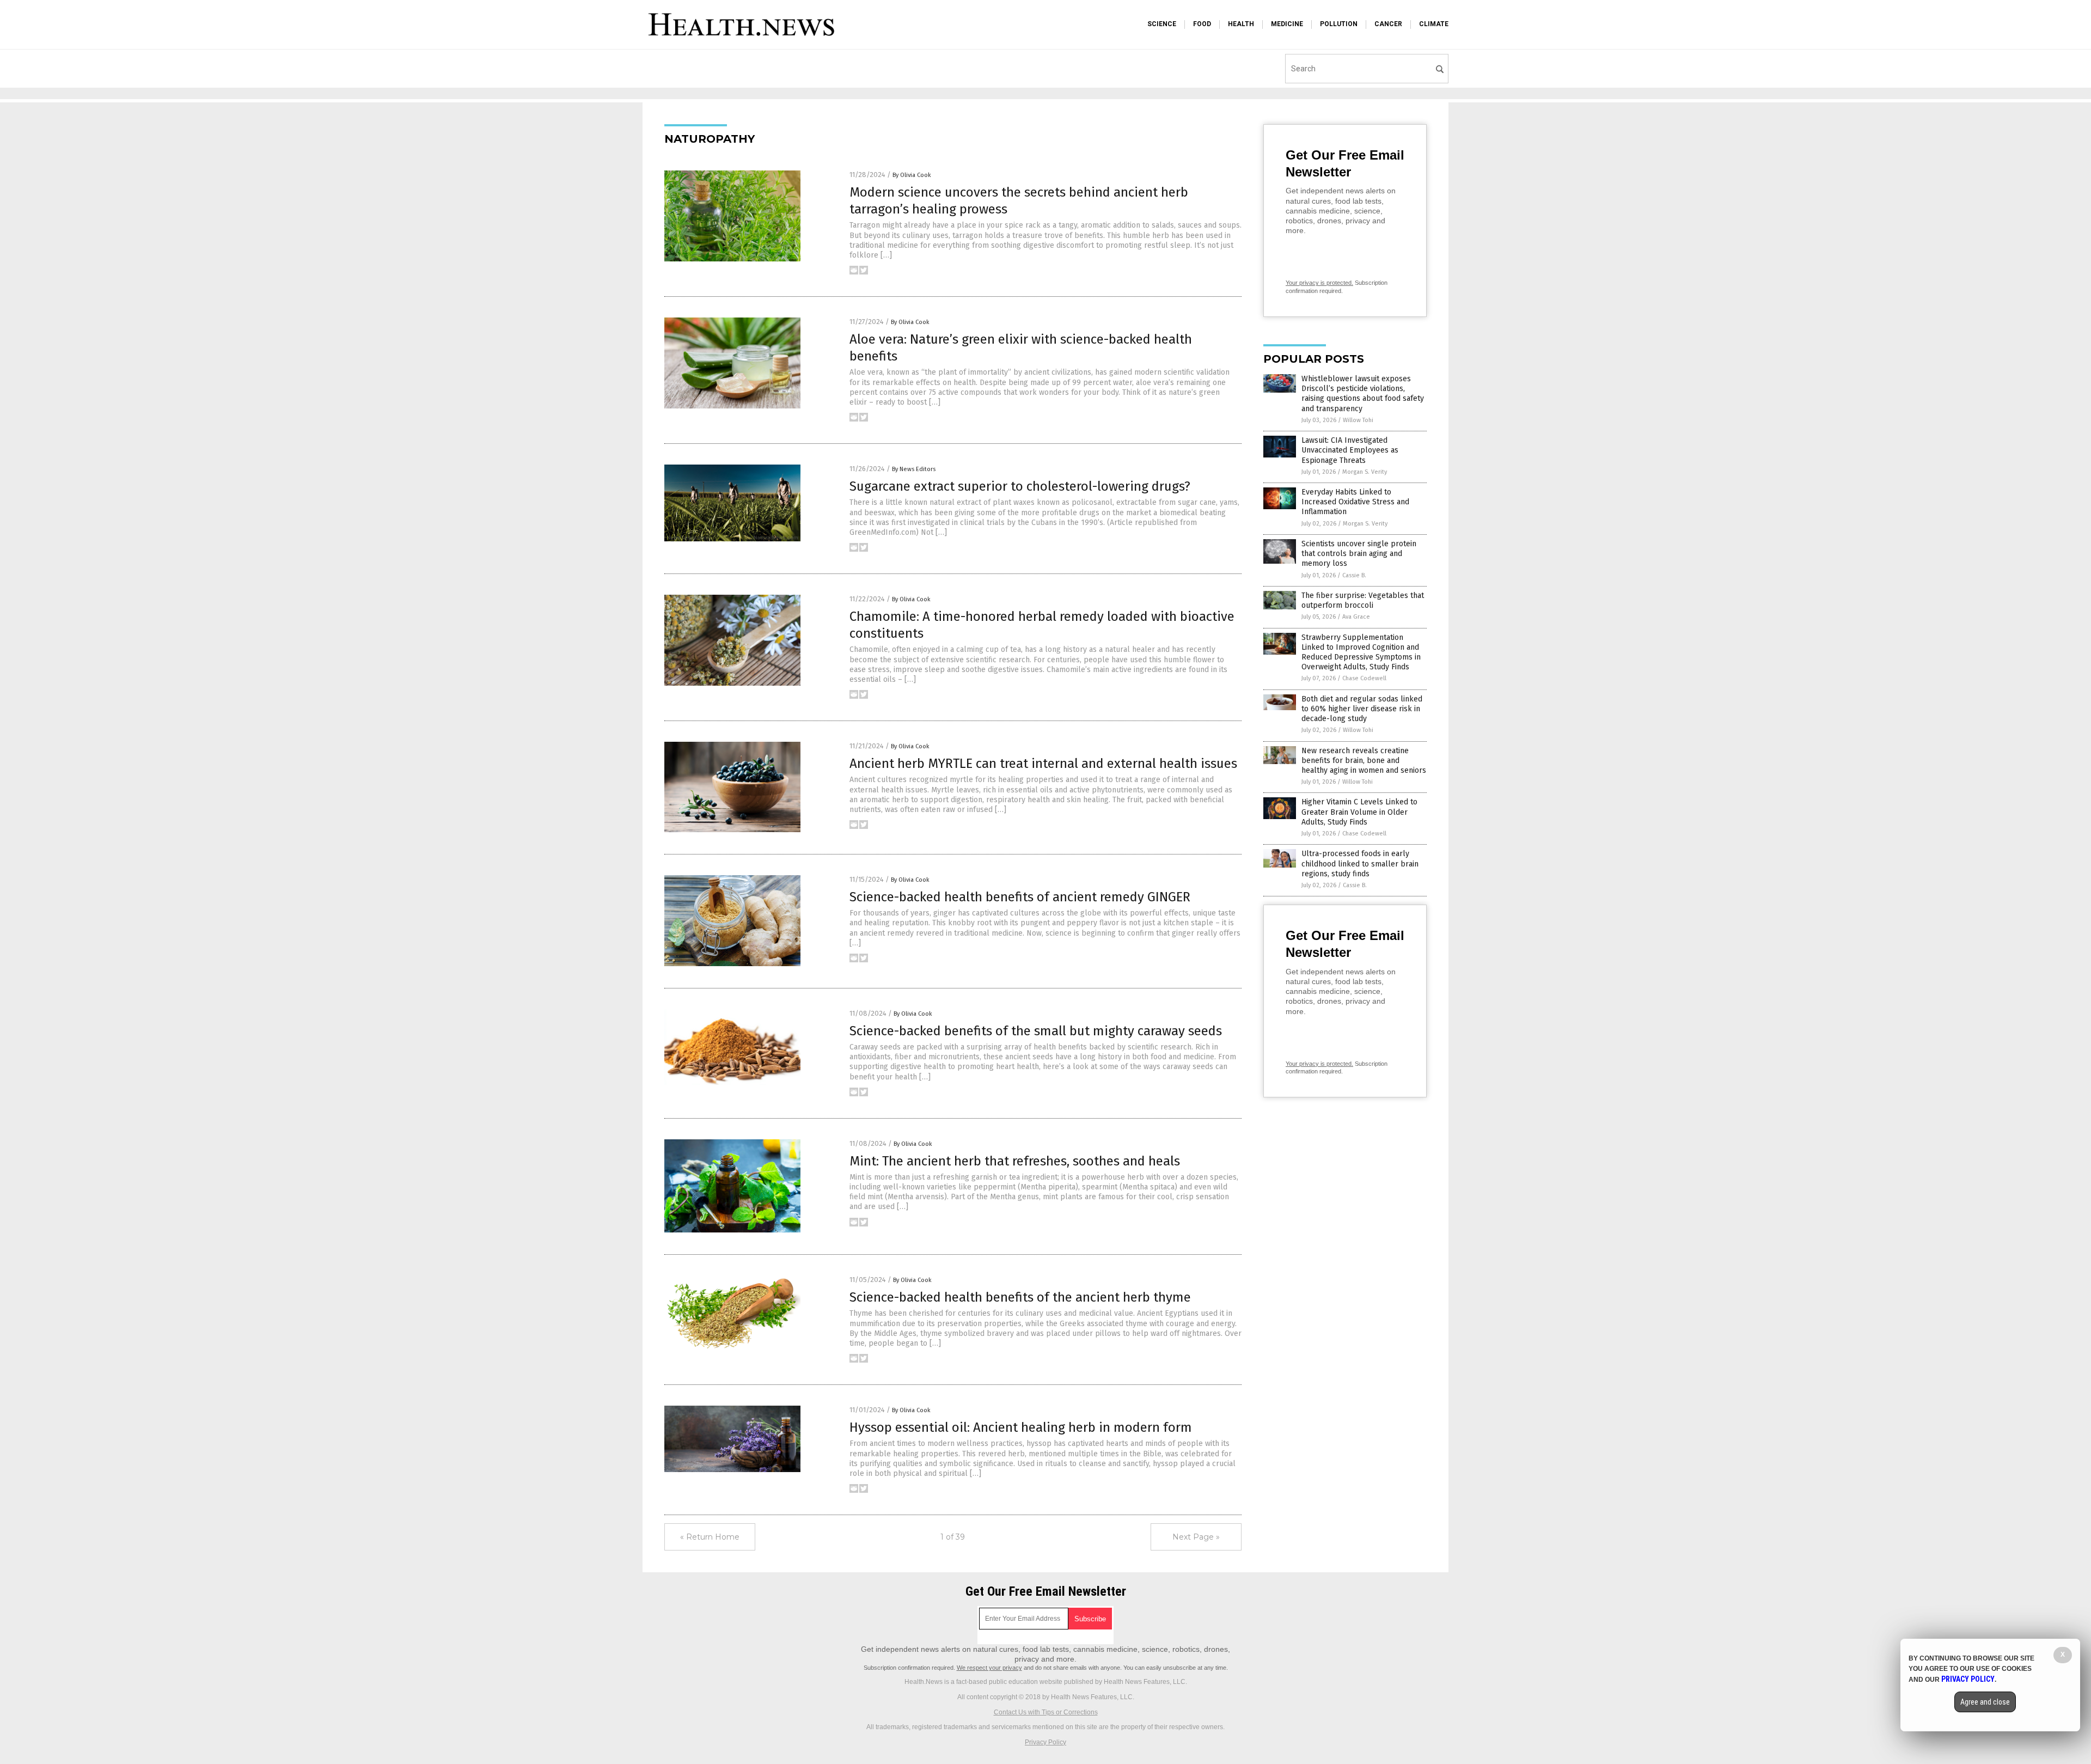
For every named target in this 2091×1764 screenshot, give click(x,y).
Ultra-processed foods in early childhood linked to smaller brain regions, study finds (1360, 863)
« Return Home (710, 1537)
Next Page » (1196, 1537)
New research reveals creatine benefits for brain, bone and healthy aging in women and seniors (1364, 761)
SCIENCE (1162, 24)
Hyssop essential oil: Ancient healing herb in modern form (1021, 1427)
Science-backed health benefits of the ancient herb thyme (1020, 1297)
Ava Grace (1356, 617)
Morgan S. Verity (1365, 472)
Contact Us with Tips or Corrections (1046, 1712)
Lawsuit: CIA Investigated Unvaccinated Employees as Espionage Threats (1350, 450)
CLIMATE (1434, 24)
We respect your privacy (989, 1668)
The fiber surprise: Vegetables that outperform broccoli (1363, 600)
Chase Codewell (1364, 678)
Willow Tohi (1358, 420)
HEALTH (1241, 24)
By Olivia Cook (912, 175)
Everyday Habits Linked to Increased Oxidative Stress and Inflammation (1355, 502)
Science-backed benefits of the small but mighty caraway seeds (1036, 1031)
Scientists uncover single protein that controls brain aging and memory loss (1359, 554)
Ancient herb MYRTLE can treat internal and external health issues (1043, 764)
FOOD (1202, 24)
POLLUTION (1339, 24)
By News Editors (914, 469)
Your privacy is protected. (1319, 283)
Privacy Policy (1045, 1742)
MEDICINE (1287, 24)
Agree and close (1985, 1702)
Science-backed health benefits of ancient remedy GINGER (1020, 897)
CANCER (1388, 24)
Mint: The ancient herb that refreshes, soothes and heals (1015, 1161)
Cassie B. (1354, 575)
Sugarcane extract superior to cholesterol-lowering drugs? (1020, 486)
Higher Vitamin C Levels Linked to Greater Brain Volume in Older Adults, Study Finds (1359, 812)
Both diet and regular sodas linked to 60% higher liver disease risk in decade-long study (1362, 709)
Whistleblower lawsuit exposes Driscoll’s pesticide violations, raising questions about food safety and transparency (1363, 394)
